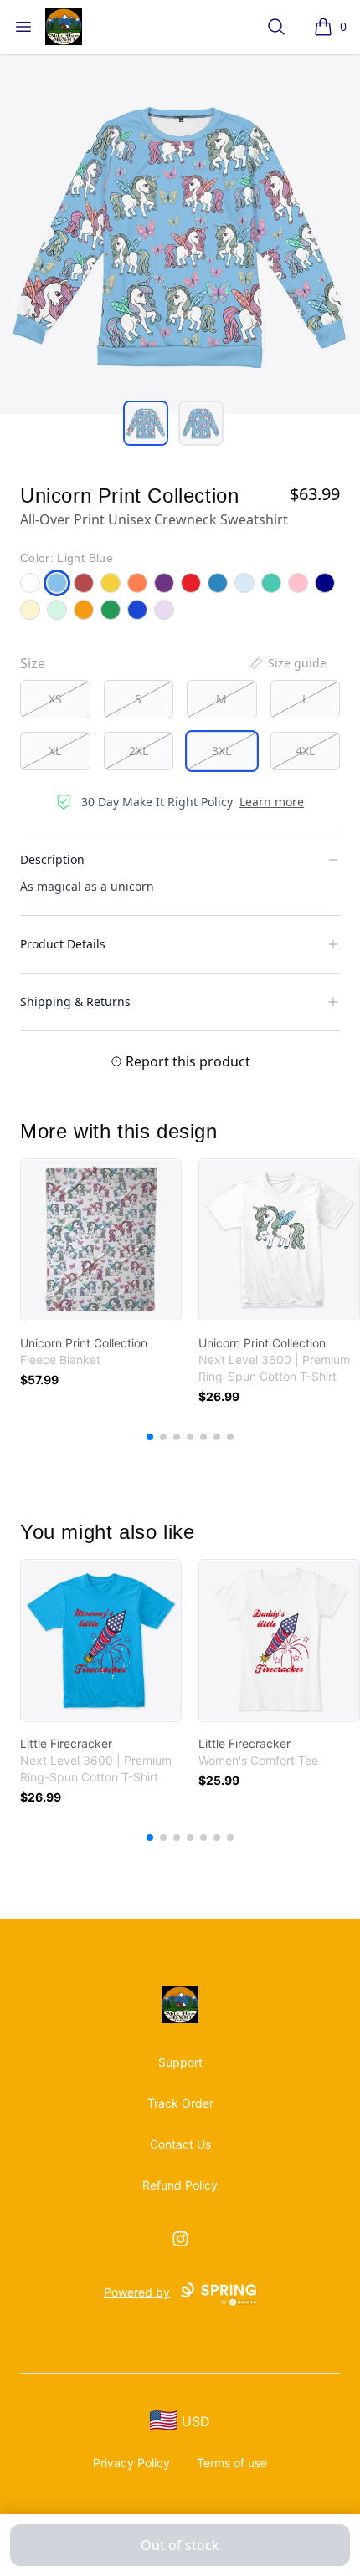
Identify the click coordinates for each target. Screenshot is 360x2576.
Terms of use (232, 2463)
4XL (305, 751)
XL (55, 751)
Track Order (180, 2103)
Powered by (137, 2292)
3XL (221, 751)
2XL (139, 751)
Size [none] (33, 663)
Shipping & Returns (75, 1002)
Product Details (63, 944)
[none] (287, 663)
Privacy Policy (131, 2463)
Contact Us (180, 2144)
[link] (101, 1240)
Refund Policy (180, 2185)
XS (55, 699)
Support (180, 2062)
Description (52, 859)
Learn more (272, 802)
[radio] (55, 699)
